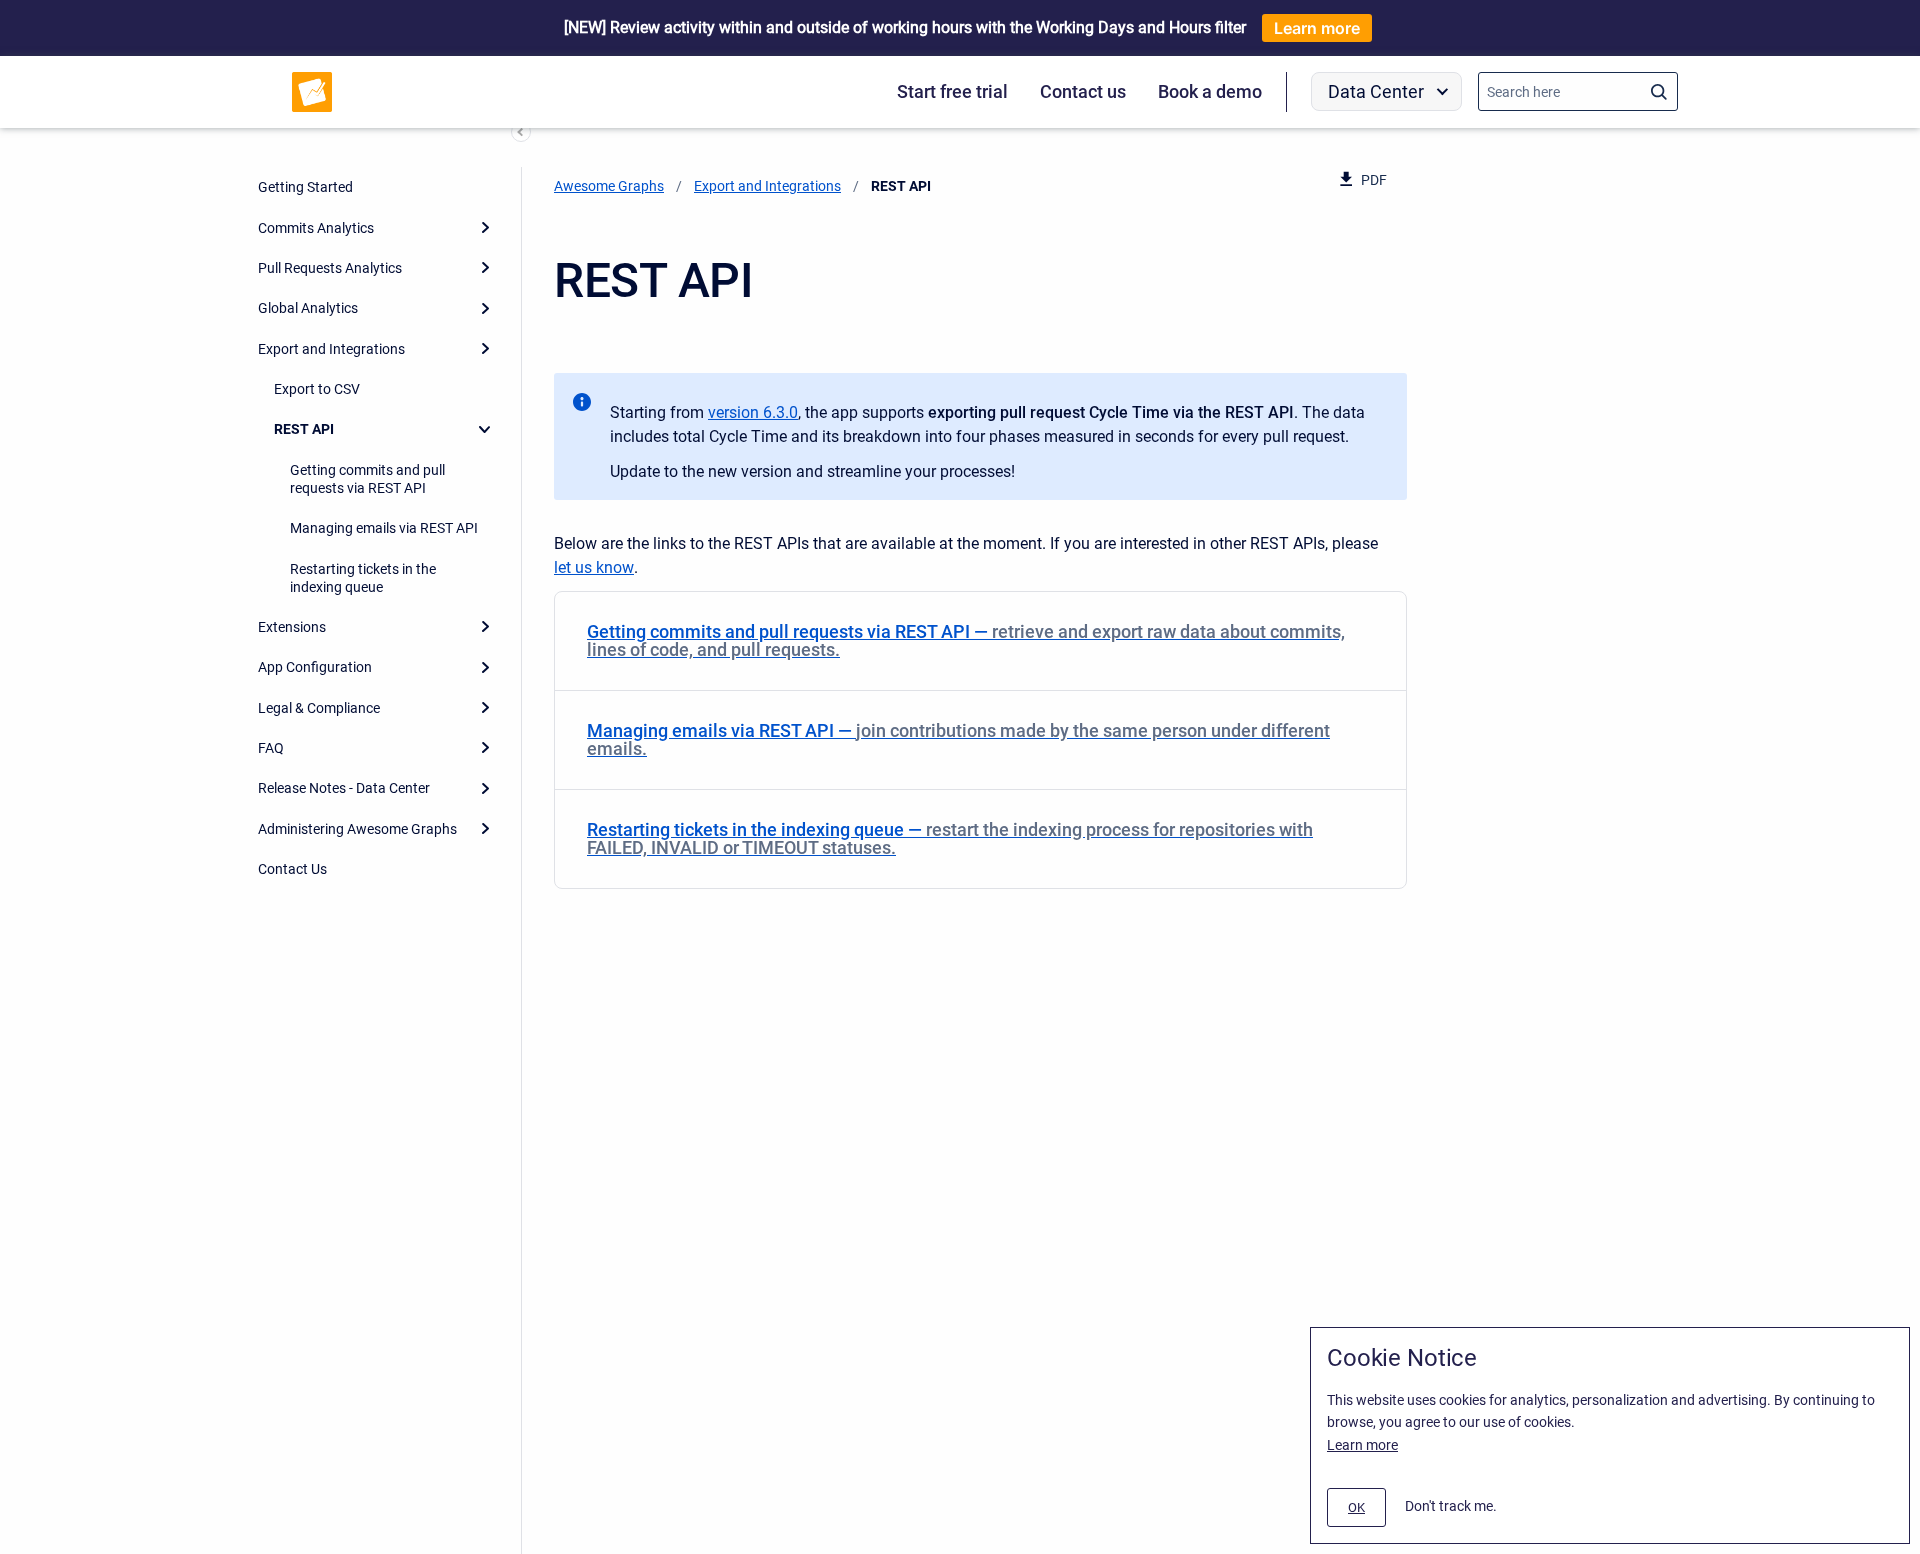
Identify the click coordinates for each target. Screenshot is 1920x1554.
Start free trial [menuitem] (952, 91)
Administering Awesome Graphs (357, 829)
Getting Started (305, 187)
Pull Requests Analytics (330, 268)
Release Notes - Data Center (344, 788)
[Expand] (485, 227)
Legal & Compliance (319, 708)
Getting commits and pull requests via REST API (367, 479)
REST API (304, 429)
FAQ (271, 748)
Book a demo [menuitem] (1210, 91)
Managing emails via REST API (384, 528)
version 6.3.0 (753, 412)
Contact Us (292, 869)
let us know (594, 567)
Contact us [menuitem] (1083, 91)
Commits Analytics (316, 228)
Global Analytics (308, 308)
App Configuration (315, 667)
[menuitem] (980, 641)
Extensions (292, 627)
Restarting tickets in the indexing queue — (950, 838)
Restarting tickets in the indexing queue (363, 578)
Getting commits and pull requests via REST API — (966, 640)
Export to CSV (317, 389)
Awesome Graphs (609, 186)
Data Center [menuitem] (1376, 91)
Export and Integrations (331, 349)
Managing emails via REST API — (958, 739)
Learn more (1317, 28)
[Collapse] (485, 429)
